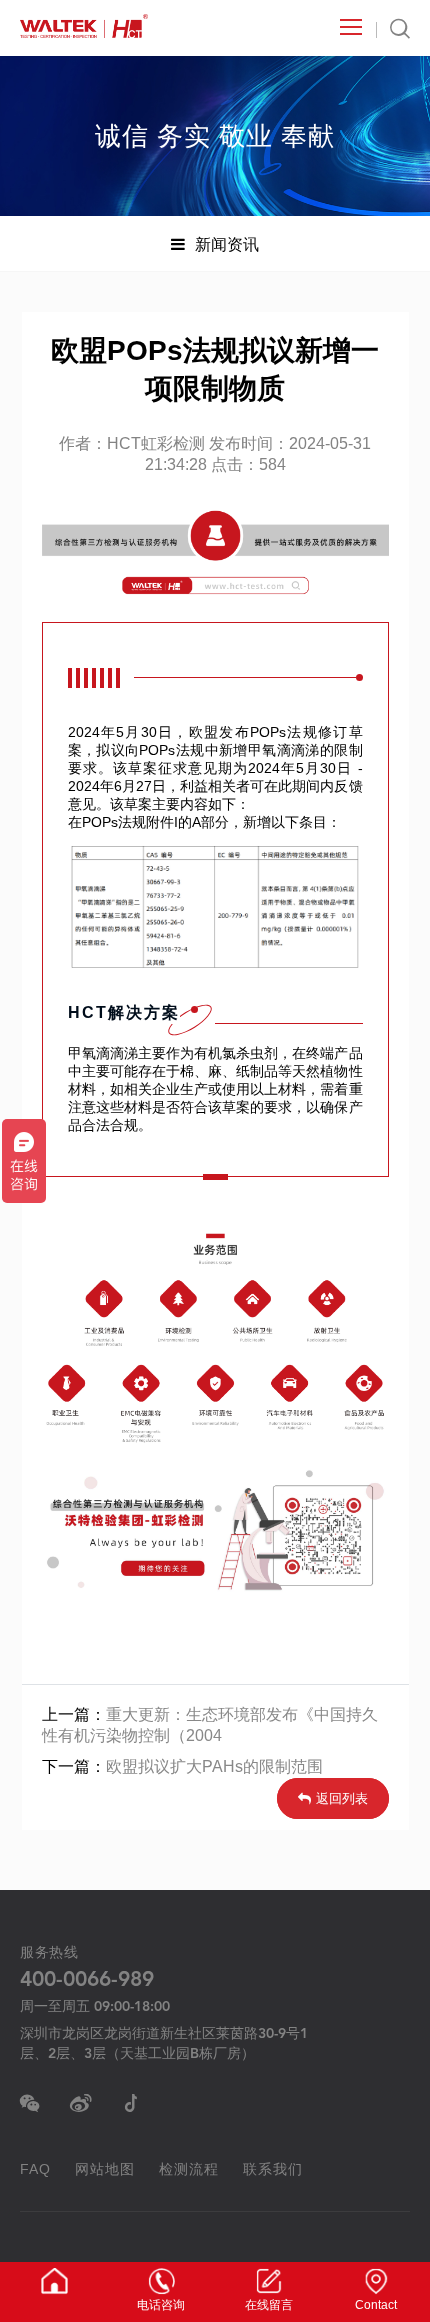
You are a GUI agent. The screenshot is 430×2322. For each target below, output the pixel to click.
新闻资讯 (227, 244)
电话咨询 (161, 2305)
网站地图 (105, 2169)
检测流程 (189, 2169)
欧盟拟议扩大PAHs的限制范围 (214, 1766)
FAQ (35, 2169)
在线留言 (269, 2305)
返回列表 (342, 1798)
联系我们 (273, 2169)
